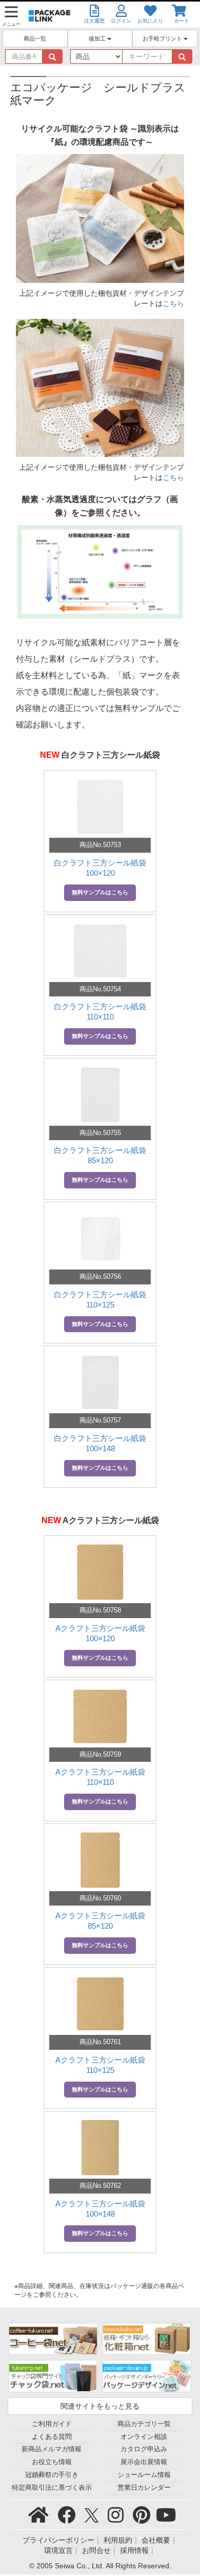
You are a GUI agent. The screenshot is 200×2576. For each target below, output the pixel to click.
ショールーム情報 (144, 2475)
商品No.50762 (100, 2186)
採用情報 (134, 2550)
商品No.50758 (100, 1610)
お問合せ (96, 2550)
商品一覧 (35, 39)
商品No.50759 (100, 1754)
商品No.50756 (100, 1276)
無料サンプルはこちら (100, 892)
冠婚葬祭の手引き (52, 2475)
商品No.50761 (100, 2042)
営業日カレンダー (144, 2488)
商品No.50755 (100, 1133)
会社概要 (156, 2540)
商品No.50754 (100, 989)
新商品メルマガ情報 (52, 2449)
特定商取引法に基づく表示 (52, 2488)
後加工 (98, 39)
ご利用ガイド (52, 2424)
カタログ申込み (144, 2449)
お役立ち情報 (52, 2462)
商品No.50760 (100, 1898)
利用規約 (118, 2540)
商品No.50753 (100, 845)
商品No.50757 (100, 1420)
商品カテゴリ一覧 (144, 2424)
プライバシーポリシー (58, 2540)
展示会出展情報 (144, 2462)
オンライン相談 (144, 2437)
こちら (173, 303)
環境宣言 (58, 2550)
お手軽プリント (163, 39)
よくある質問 (52, 2437)
